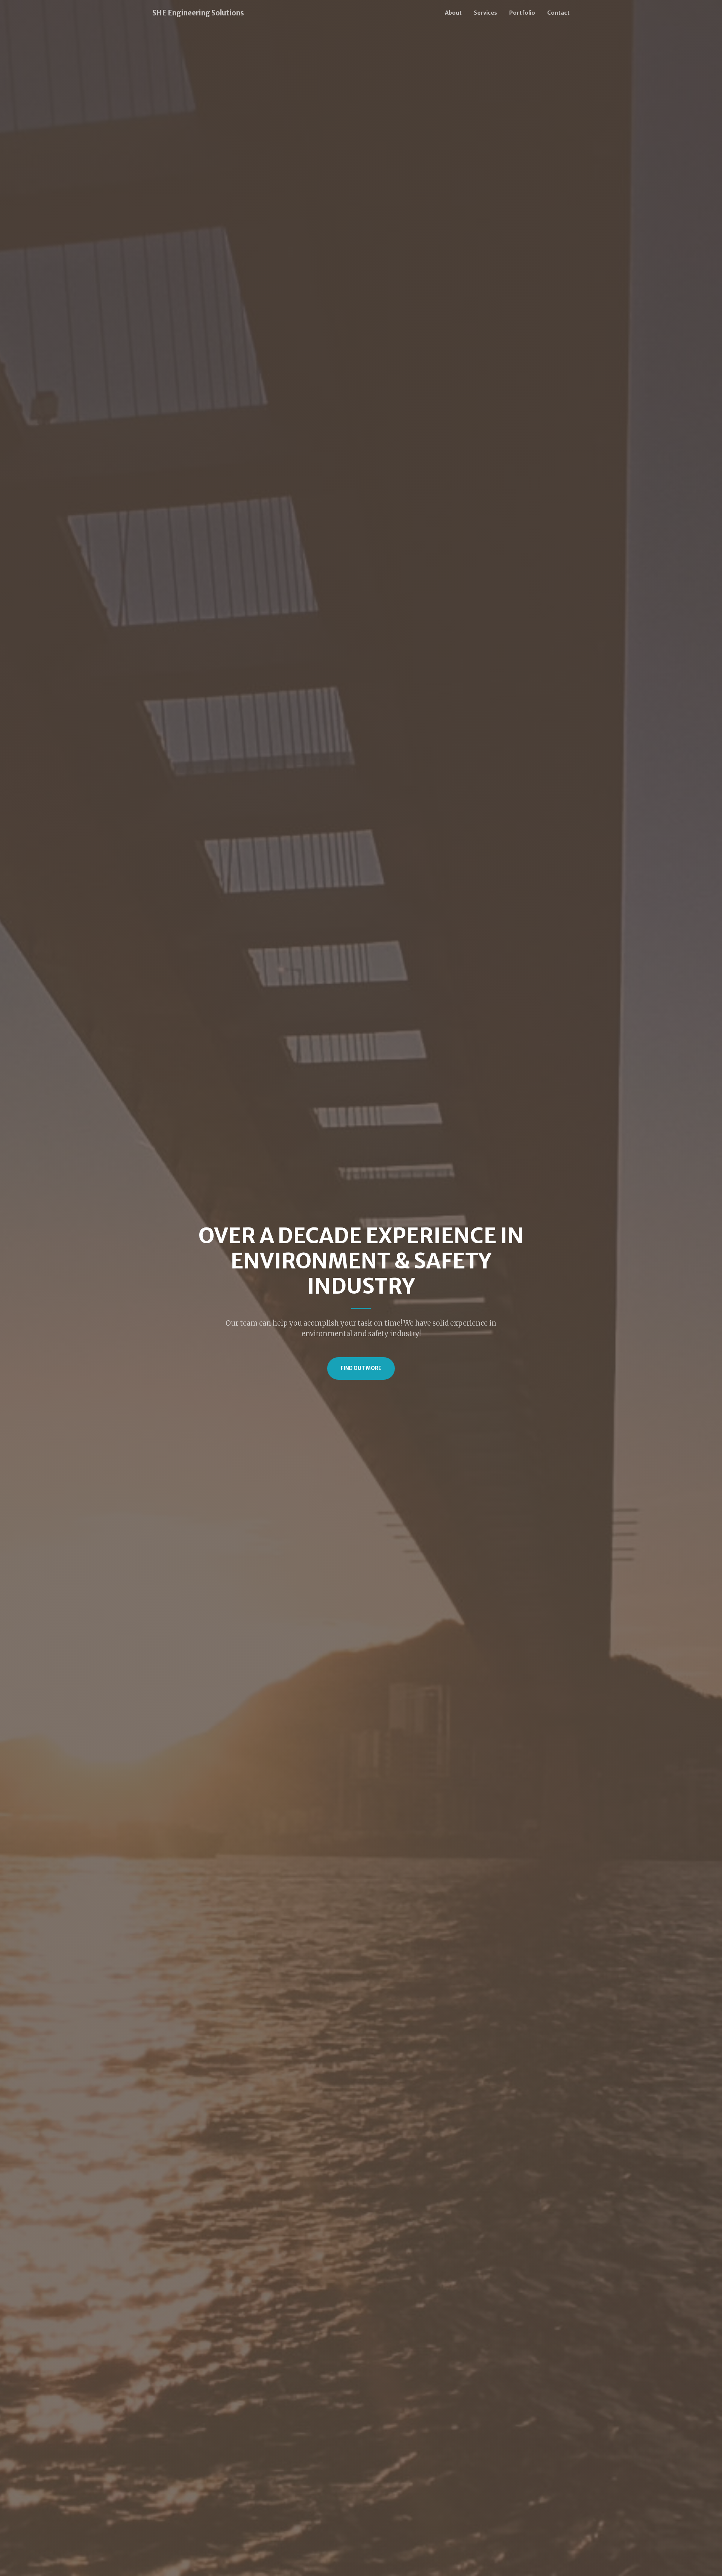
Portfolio (522, 13)
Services (485, 13)
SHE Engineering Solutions (198, 13)
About (453, 13)
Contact (558, 13)
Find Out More (361, 1368)
